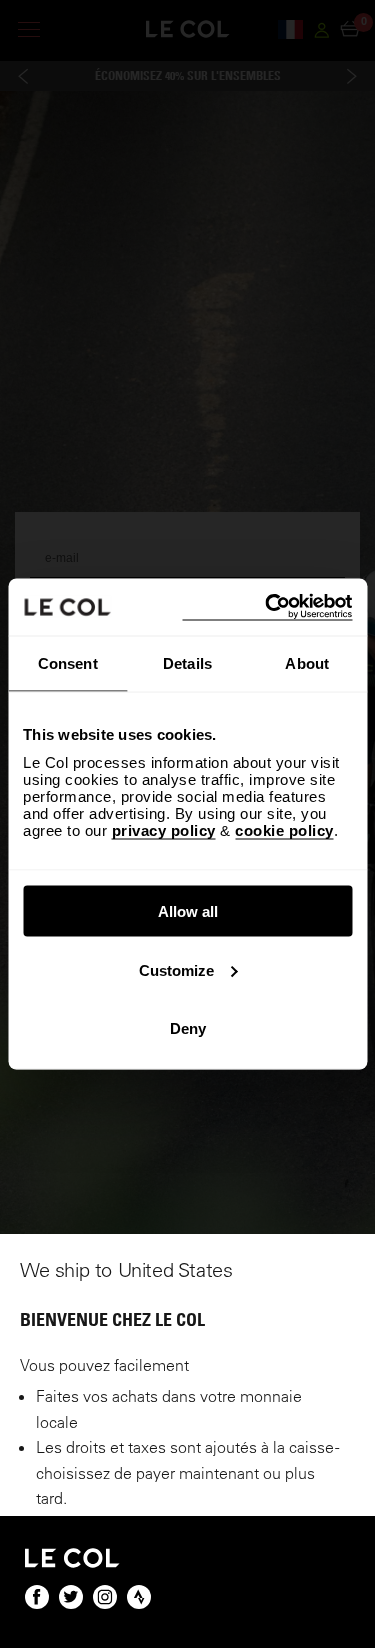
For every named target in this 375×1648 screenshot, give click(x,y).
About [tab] (307, 662)
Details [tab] (187, 662)
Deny (188, 1028)
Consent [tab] (68, 662)
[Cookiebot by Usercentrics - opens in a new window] (267, 607)
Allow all (188, 911)
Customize (176, 969)
